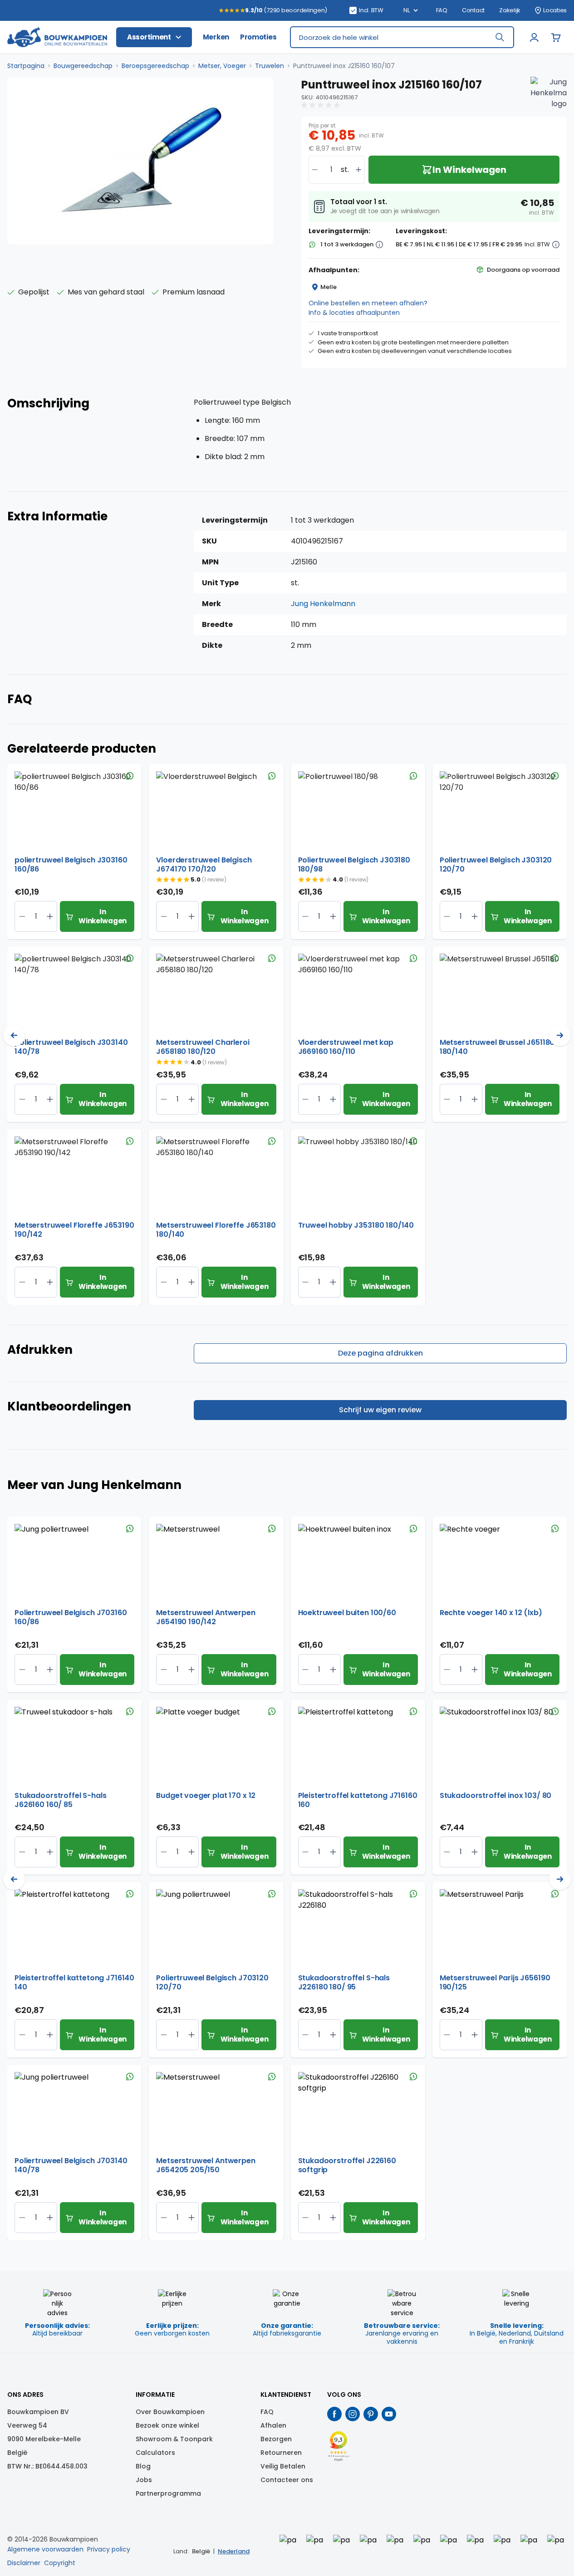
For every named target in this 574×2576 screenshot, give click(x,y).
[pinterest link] (371, 2414)
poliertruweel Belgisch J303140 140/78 (71, 1047)
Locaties (555, 10)
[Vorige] (14, 1035)
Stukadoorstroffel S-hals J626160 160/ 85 (60, 1800)
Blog (143, 2466)
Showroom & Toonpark (174, 2439)
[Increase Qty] (22, 916)
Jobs (144, 2480)
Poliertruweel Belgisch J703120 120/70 (212, 1983)
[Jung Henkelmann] (549, 95)
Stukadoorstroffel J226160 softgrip (347, 2165)
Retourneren (281, 2453)
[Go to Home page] (57, 37)
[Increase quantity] (358, 170)
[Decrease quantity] (315, 170)
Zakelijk (510, 10)
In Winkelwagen (103, 916)
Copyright (60, 2563)
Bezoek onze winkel (167, 2425)
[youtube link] (389, 2414)
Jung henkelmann (323, 604)
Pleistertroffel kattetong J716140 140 (74, 1983)
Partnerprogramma (168, 2493)
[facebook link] (334, 2414)
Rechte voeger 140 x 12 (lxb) (491, 1613)
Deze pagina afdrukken (380, 1353)
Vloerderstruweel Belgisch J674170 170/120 (204, 865)
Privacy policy (109, 2549)
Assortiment (149, 37)
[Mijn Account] (534, 37)
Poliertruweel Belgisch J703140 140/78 (71, 2165)
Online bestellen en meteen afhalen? (368, 303)
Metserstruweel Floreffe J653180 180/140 (216, 1230)
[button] (322, 105)
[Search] (500, 37)
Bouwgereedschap (83, 66)
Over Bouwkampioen (170, 2412)
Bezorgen (276, 2439)
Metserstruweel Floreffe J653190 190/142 (74, 1230)
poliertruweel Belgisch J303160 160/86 (71, 865)
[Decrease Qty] (50, 916)
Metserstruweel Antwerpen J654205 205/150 (206, 2165)
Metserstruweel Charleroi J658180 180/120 (203, 1047)
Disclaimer (24, 2563)
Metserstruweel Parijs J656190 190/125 (495, 1983)
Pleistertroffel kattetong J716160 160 (358, 1800)
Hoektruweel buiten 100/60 (347, 1613)
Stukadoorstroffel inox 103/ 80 (496, 1796)
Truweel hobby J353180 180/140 (356, 1226)
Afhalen (273, 2425)
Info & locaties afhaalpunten (354, 313)
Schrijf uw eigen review (380, 1410)
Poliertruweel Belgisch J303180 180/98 (354, 865)
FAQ (442, 10)
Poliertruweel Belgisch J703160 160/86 (71, 1617)
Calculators (155, 2453)
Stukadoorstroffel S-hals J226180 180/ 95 (344, 1983)
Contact (473, 10)
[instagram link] (353, 2414)
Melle (329, 287)
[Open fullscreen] (140, 161)
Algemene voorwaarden (45, 2549)
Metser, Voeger (222, 66)
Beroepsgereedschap (155, 66)
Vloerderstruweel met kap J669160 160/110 (346, 1047)
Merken (216, 37)
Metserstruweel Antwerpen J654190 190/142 (206, 1617)
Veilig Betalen (283, 2466)
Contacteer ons (287, 2480)
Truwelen (270, 66)
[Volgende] (560, 1035)
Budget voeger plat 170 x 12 (206, 1796)
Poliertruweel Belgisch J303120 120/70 (496, 865)
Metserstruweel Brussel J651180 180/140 (497, 1047)
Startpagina (26, 66)
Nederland (234, 2551)
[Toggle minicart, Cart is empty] (556, 37)
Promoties (258, 37)
